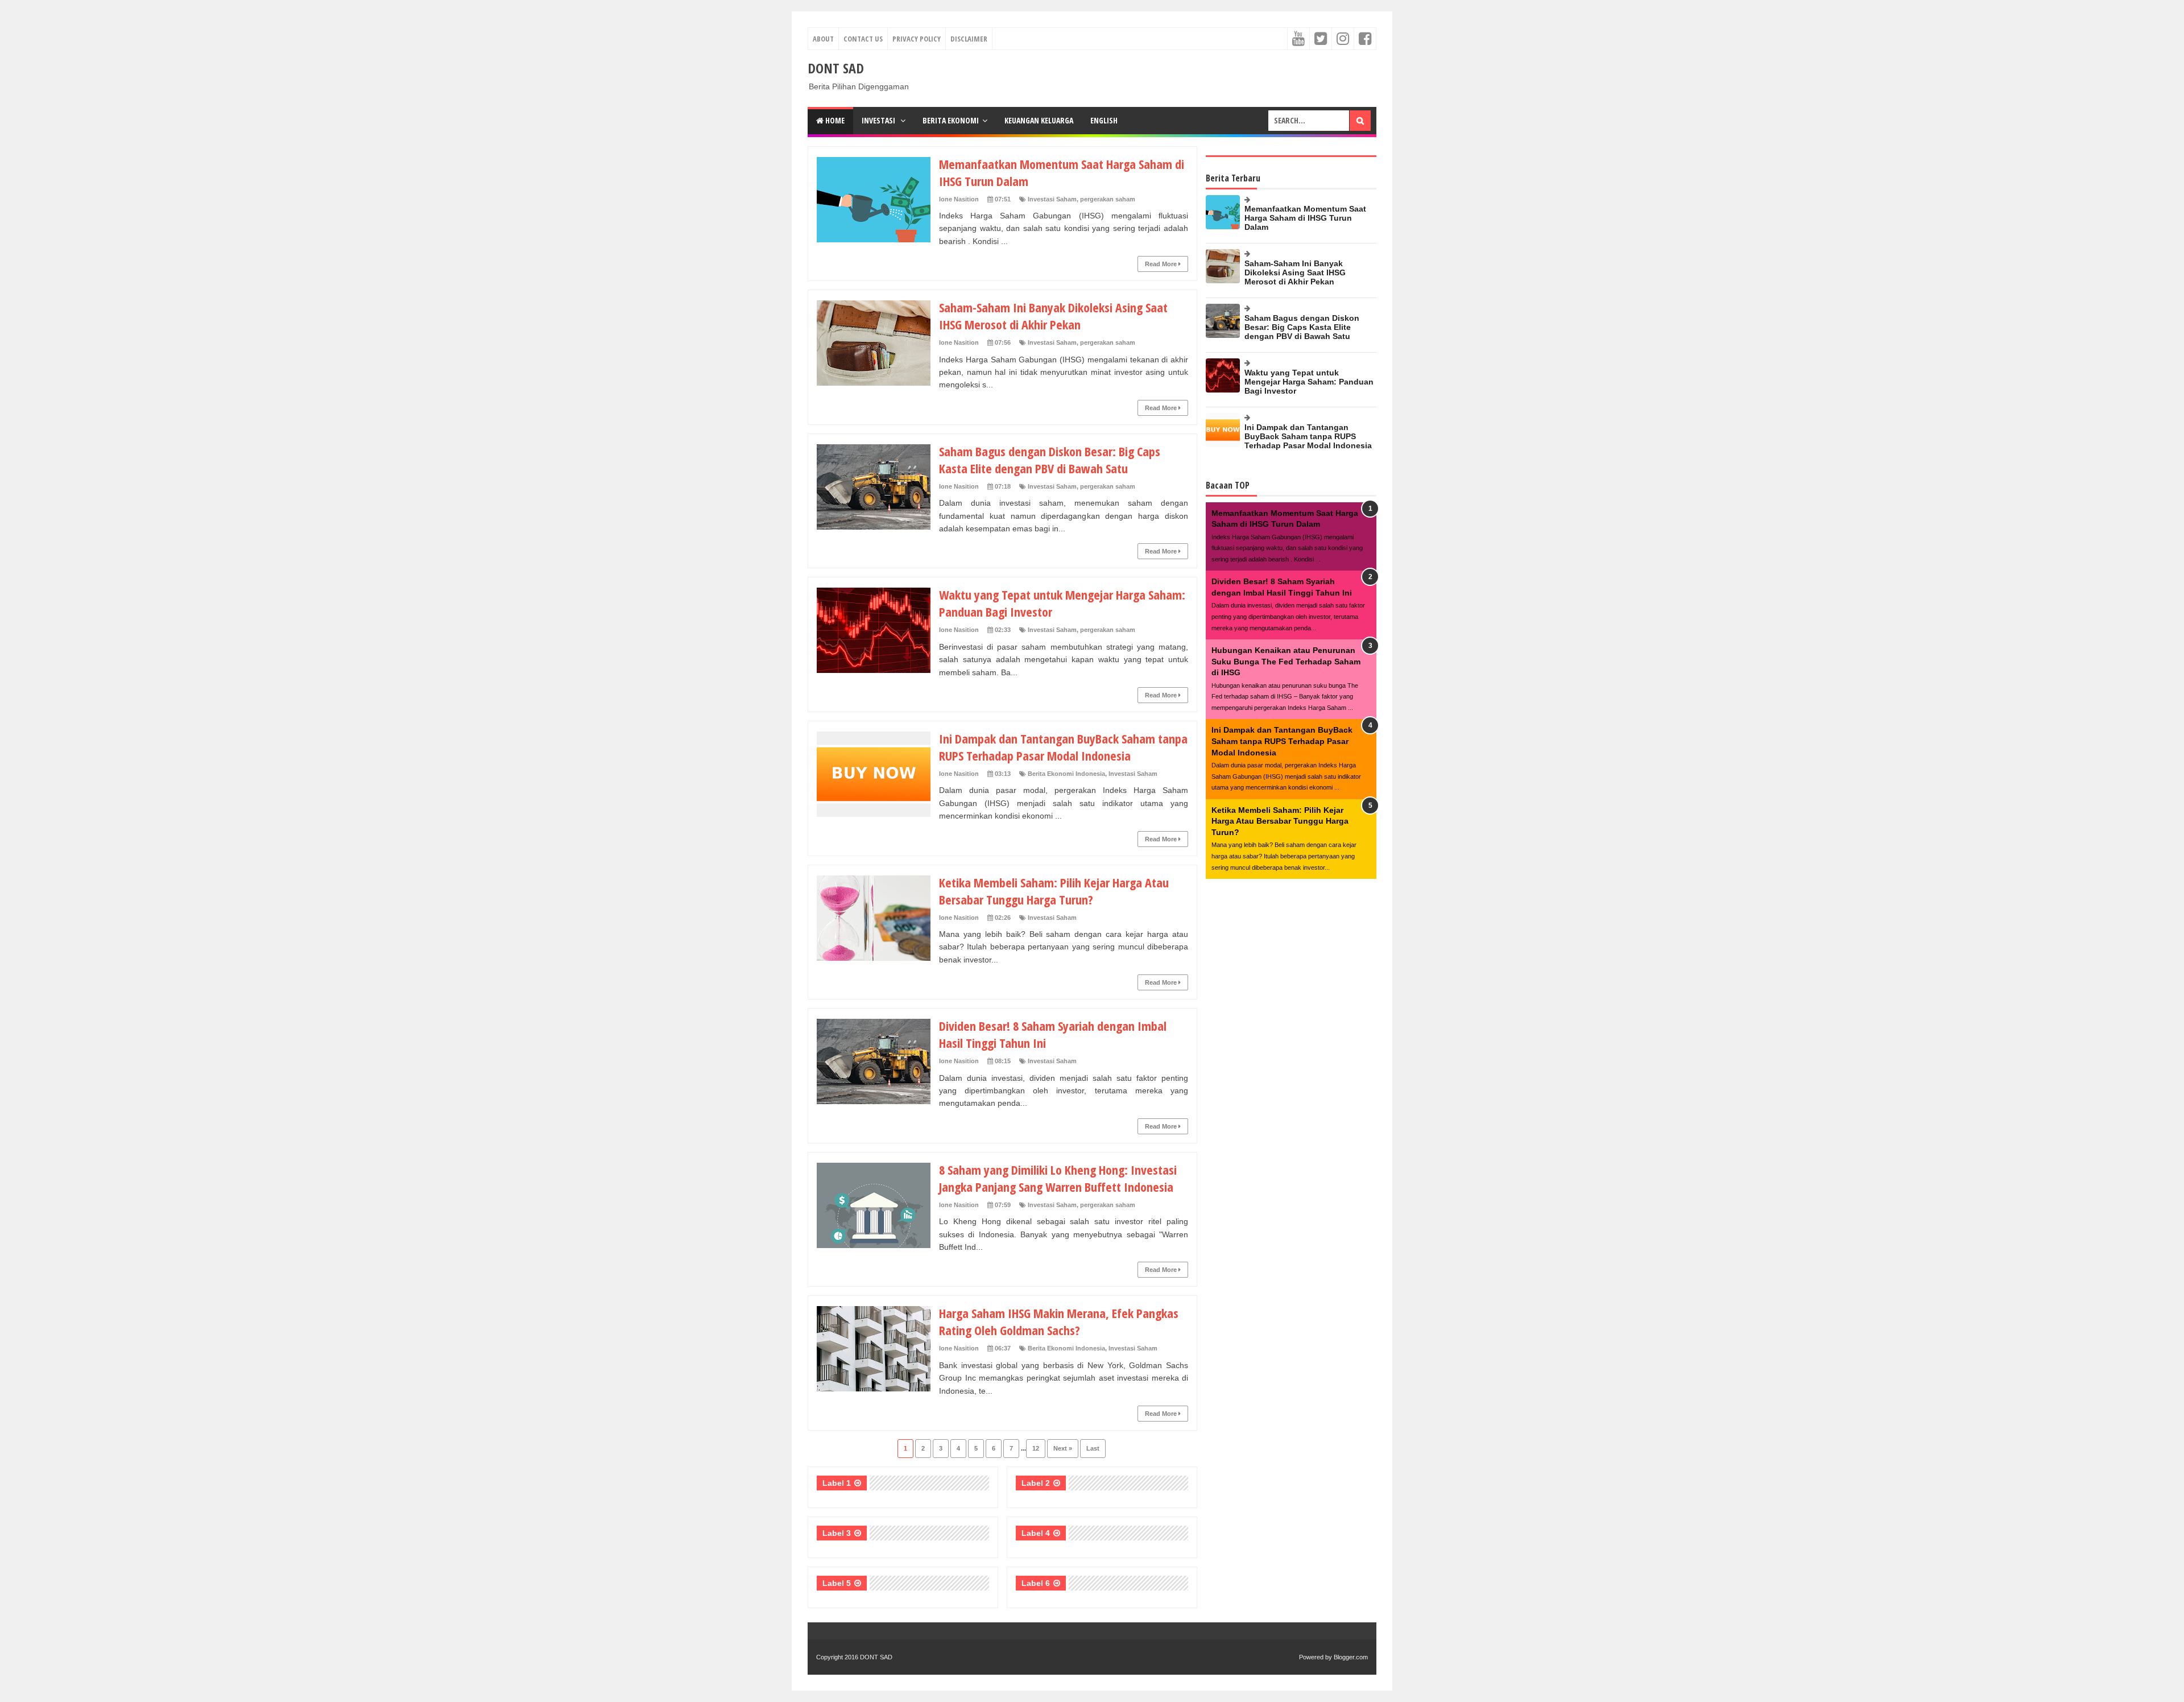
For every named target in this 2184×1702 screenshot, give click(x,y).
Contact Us (863, 39)
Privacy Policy (917, 39)
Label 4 (1036, 1533)
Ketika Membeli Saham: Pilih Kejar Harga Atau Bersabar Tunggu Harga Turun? (1054, 891)
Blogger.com (1351, 1657)
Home (834, 120)
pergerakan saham (1108, 199)
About (823, 39)
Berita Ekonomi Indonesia (1066, 774)
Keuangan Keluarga (1039, 120)
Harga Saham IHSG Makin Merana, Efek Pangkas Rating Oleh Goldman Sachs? (1059, 1321)
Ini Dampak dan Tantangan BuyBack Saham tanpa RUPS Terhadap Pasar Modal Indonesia (1063, 747)
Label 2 (1036, 1483)
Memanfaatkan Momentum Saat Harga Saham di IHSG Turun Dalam (1305, 218)
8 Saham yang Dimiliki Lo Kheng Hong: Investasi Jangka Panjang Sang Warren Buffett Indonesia (1058, 1178)
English (1104, 120)
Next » (1063, 1448)
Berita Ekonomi (951, 120)
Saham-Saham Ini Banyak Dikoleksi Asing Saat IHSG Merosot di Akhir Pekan (1053, 316)
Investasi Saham (1052, 199)
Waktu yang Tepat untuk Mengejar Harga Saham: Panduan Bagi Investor (1309, 382)
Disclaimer (969, 39)
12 (1036, 1448)
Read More (1162, 264)
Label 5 (837, 1583)
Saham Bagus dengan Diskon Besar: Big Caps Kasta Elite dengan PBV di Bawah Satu (1050, 460)
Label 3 (837, 1533)
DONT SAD (876, 1657)
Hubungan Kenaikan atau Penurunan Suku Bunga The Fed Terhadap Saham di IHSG (1286, 661)
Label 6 (1036, 1583)
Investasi (879, 120)
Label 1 (837, 1483)
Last (1093, 1448)
